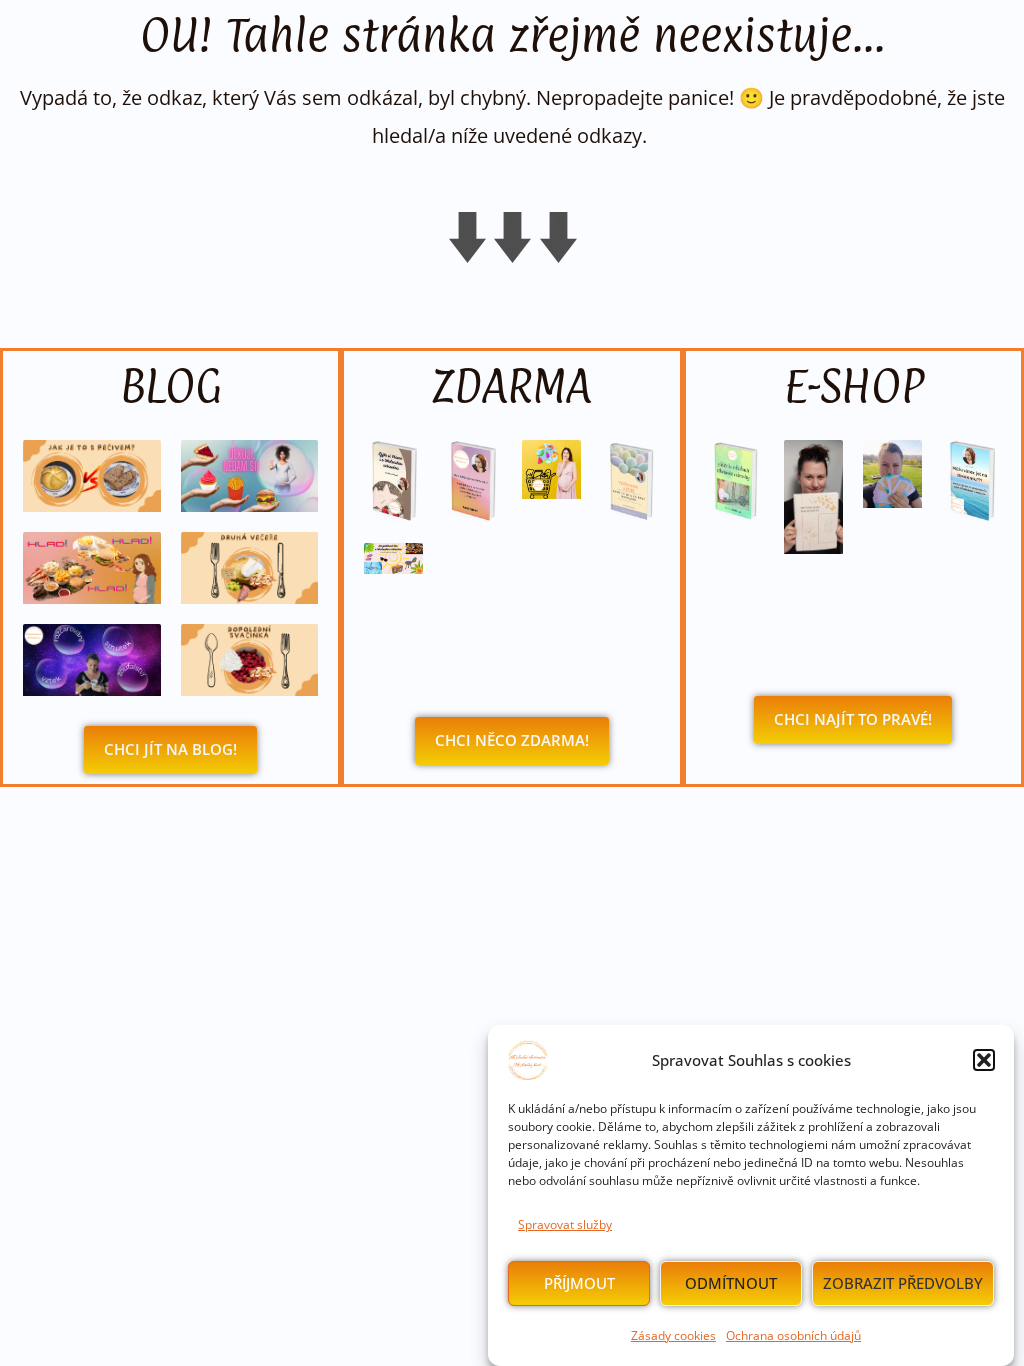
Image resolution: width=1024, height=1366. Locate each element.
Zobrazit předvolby (903, 1283)
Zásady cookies (673, 1335)
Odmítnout (731, 1283)
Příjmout (579, 1283)
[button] (984, 1060)
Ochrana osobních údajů (793, 1335)
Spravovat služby (565, 1224)
